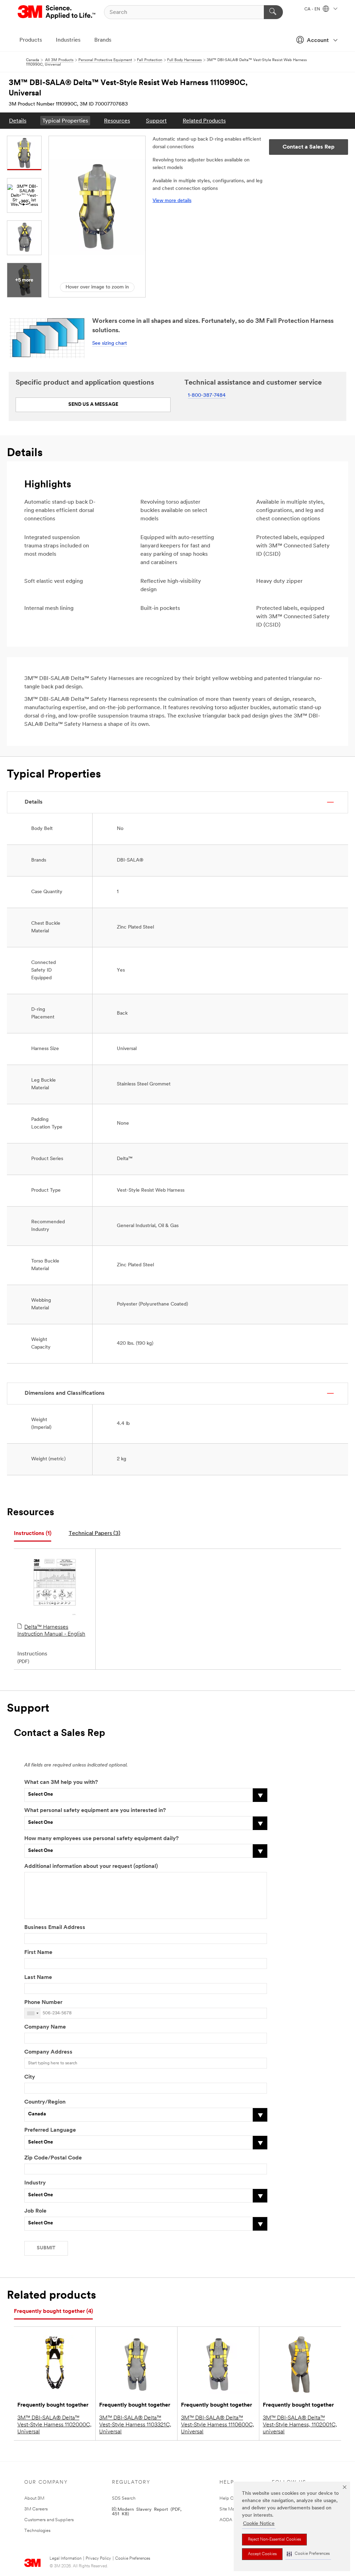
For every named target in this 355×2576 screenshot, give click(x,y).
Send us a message (93, 405)
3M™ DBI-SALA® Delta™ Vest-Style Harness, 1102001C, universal (300, 2425)
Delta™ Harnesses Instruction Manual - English (51, 1631)
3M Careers (36, 2509)
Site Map (228, 2509)
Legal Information (66, 2559)
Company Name (45, 2027)
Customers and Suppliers (49, 2520)
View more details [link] (172, 201)
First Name (38, 1953)
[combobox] (33, 2013)
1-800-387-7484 (207, 396)
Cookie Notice (259, 2524)
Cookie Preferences (133, 2559)
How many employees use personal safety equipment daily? (101, 1839)
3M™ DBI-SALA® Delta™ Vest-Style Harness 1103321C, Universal (135, 2425)
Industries (68, 40)
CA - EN (313, 9)
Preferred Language (50, 2130)
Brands (103, 40)
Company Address (48, 2052)
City (30, 2077)
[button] (308, 2554)
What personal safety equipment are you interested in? (95, 1811)
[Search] (273, 12)
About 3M (34, 2498)
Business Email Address (55, 1928)
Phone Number (43, 2003)
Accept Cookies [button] (262, 2554)
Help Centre (232, 2498)
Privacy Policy (98, 2559)
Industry (35, 2183)
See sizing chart (110, 343)
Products (31, 40)
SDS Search (124, 2498)
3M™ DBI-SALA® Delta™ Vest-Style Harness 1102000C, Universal (54, 2425)
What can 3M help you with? (61, 1782)
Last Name (38, 1978)
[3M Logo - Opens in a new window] (57, 12)
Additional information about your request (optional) (91, 1866)
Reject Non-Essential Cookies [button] (274, 2540)
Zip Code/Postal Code (53, 2158)
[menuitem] (18, 121)
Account (318, 41)
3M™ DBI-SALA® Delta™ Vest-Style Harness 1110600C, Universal (218, 2425)
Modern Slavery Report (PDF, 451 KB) (147, 2511)
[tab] (33, 1534)
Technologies (37, 2531)
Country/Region (45, 2102)
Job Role (35, 2211)
